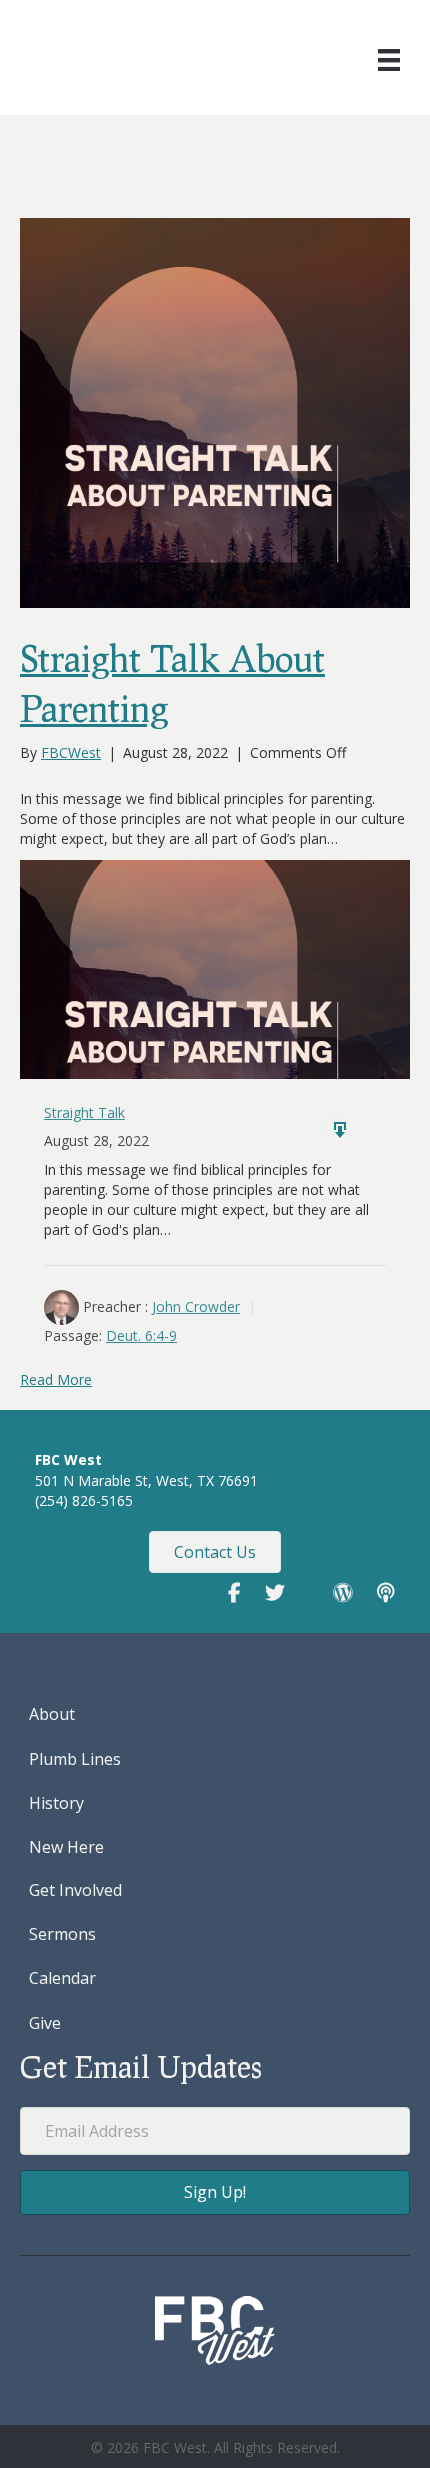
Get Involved (75, 1890)
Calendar (62, 1978)
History (56, 1803)
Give (45, 2023)
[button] (215, 2192)
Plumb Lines (75, 1759)
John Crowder (196, 1306)
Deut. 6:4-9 (141, 1335)
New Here (66, 1847)
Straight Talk (84, 1112)
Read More (56, 1379)
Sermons (62, 1934)
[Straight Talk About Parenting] (215, 410)
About (52, 1714)
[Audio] (335, 1125)
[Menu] (389, 60)
